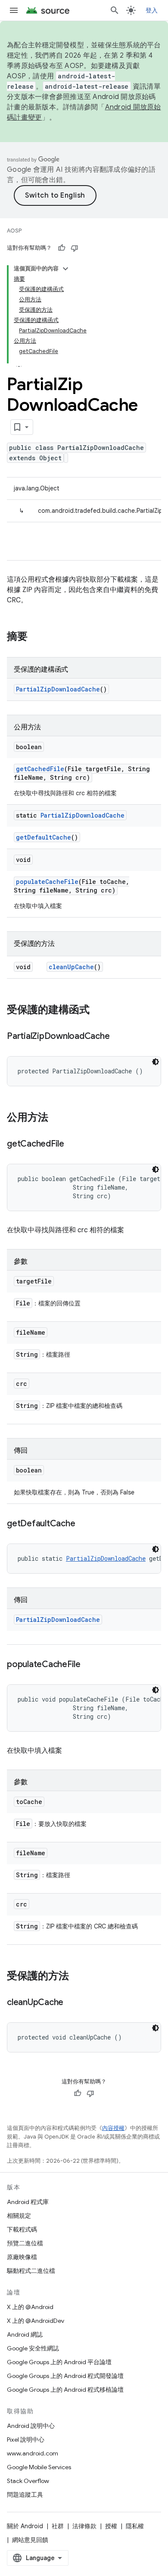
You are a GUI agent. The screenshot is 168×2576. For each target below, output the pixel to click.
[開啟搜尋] (115, 10)
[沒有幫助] (75, 248)
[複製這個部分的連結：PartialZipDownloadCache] (118, 1037)
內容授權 (113, 2128)
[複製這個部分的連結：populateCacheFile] (89, 1665)
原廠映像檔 (22, 2257)
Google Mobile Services (39, 2467)
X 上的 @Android (30, 2307)
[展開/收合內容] (65, 269)
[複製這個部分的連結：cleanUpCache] (72, 2003)
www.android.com (33, 2453)
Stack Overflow (28, 2481)
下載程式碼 (22, 2229)
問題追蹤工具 (25, 2495)
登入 (152, 10)
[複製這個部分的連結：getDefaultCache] (84, 1524)
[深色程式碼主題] (156, 1062)
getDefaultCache (44, 837)
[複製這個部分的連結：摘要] (36, 637)
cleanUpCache (71, 967)
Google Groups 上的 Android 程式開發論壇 (65, 2376)
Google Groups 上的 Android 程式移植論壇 (65, 2390)
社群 (58, 2526)
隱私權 (135, 2526)
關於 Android (25, 2526)
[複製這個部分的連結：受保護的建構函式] (98, 1011)
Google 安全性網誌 (33, 2348)
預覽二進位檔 (25, 2243)
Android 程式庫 (28, 2202)
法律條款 (84, 2526)
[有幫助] (62, 248)
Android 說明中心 (31, 2426)
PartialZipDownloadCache (58, 689)
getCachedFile (40, 769)
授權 (111, 2526)
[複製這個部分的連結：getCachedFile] (73, 1144)
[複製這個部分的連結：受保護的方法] (78, 1977)
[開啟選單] (14, 10)
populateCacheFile (47, 882)
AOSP (14, 231)
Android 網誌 (25, 2334)
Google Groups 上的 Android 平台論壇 (59, 2362)
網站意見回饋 (30, 2540)
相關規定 (19, 2216)
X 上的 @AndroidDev (36, 2321)
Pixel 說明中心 (26, 2440)
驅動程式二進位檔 (31, 2271)
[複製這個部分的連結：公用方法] (57, 1118)
